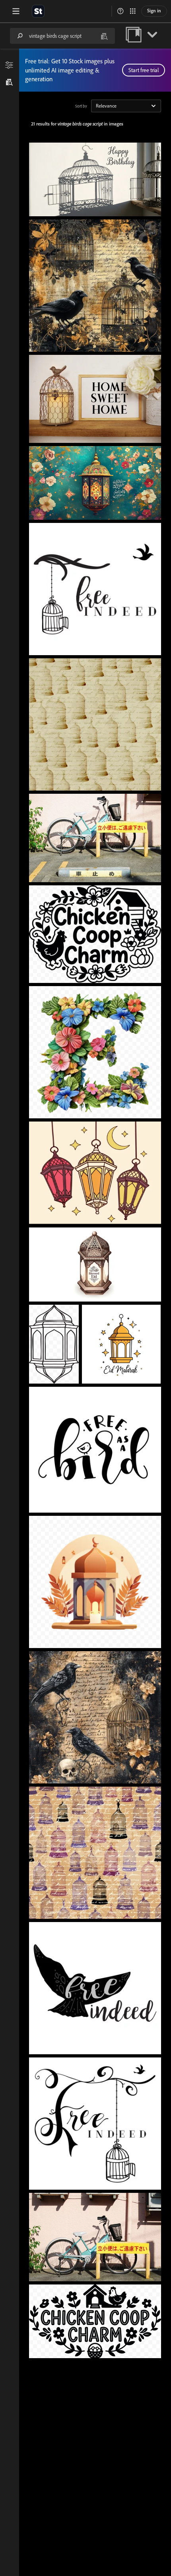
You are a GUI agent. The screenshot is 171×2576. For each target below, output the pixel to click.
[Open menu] (16, 11)
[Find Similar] (10, 82)
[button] (120, 11)
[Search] (20, 36)
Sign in (154, 11)
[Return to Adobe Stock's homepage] (38, 11)
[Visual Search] (104, 36)
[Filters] (10, 65)
